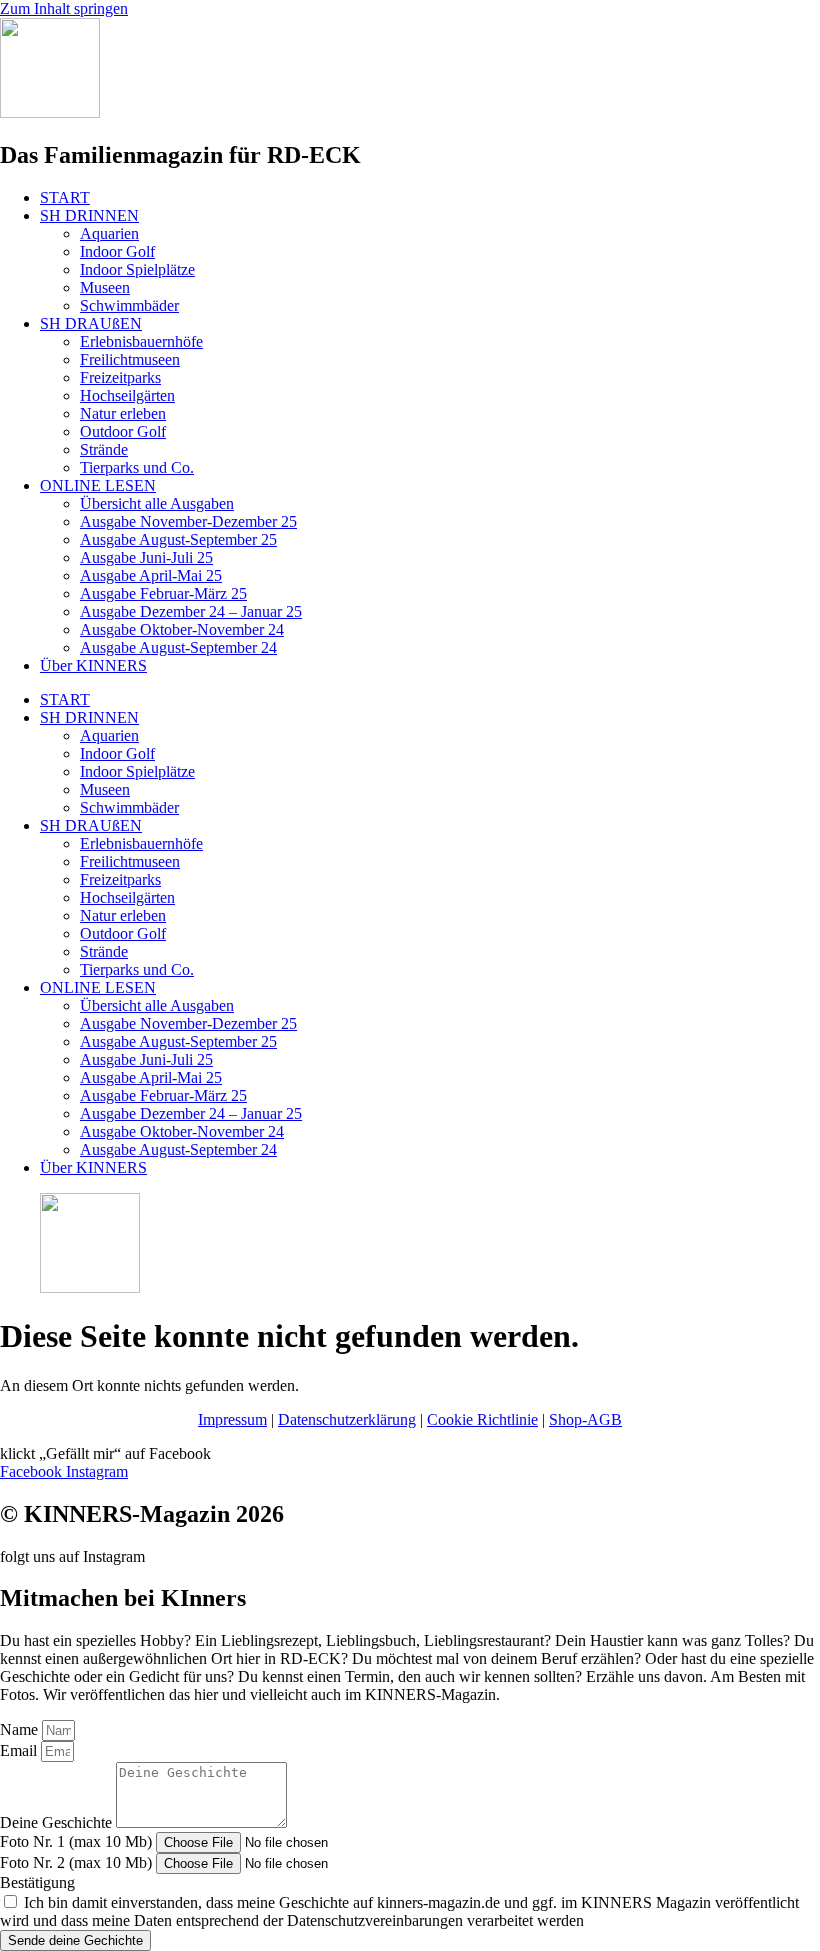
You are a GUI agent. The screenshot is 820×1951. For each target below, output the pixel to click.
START (65, 197)
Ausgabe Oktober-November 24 (182, 629)
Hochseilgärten (127, 395)
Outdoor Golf (123, 431)
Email (20, 1750)
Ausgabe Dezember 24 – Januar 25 (191, 611)
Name (21, 1729)
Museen (105, 287)
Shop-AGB (585, 1419)
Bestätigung (37, 1882)
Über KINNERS (93, 665)
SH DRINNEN (89, 215)
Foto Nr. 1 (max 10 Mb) (78, 1841)
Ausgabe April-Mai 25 (151, 575)
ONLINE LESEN (98, 485)
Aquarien (109, 233)
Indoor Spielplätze (137, 269)
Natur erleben (123, 413)
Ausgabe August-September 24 (178, 647)
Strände (104, 449)
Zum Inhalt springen (64, 8)
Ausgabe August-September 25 (178, 539)
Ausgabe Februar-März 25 (163, 593)
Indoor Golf (117, 251)
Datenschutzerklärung (347, 1419)
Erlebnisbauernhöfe (141, 341)
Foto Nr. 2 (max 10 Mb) (78, 1862)
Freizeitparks (120, 377)
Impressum (232, 1419)
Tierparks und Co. (137, 467)
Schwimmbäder (129, 305)
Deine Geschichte (58, 1822)
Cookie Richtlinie (482, 1419)
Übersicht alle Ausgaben (157, 503)
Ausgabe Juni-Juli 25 (146, 557)
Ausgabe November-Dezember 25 (188, 521)
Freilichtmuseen (130, 359)
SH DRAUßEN (91, 323)
